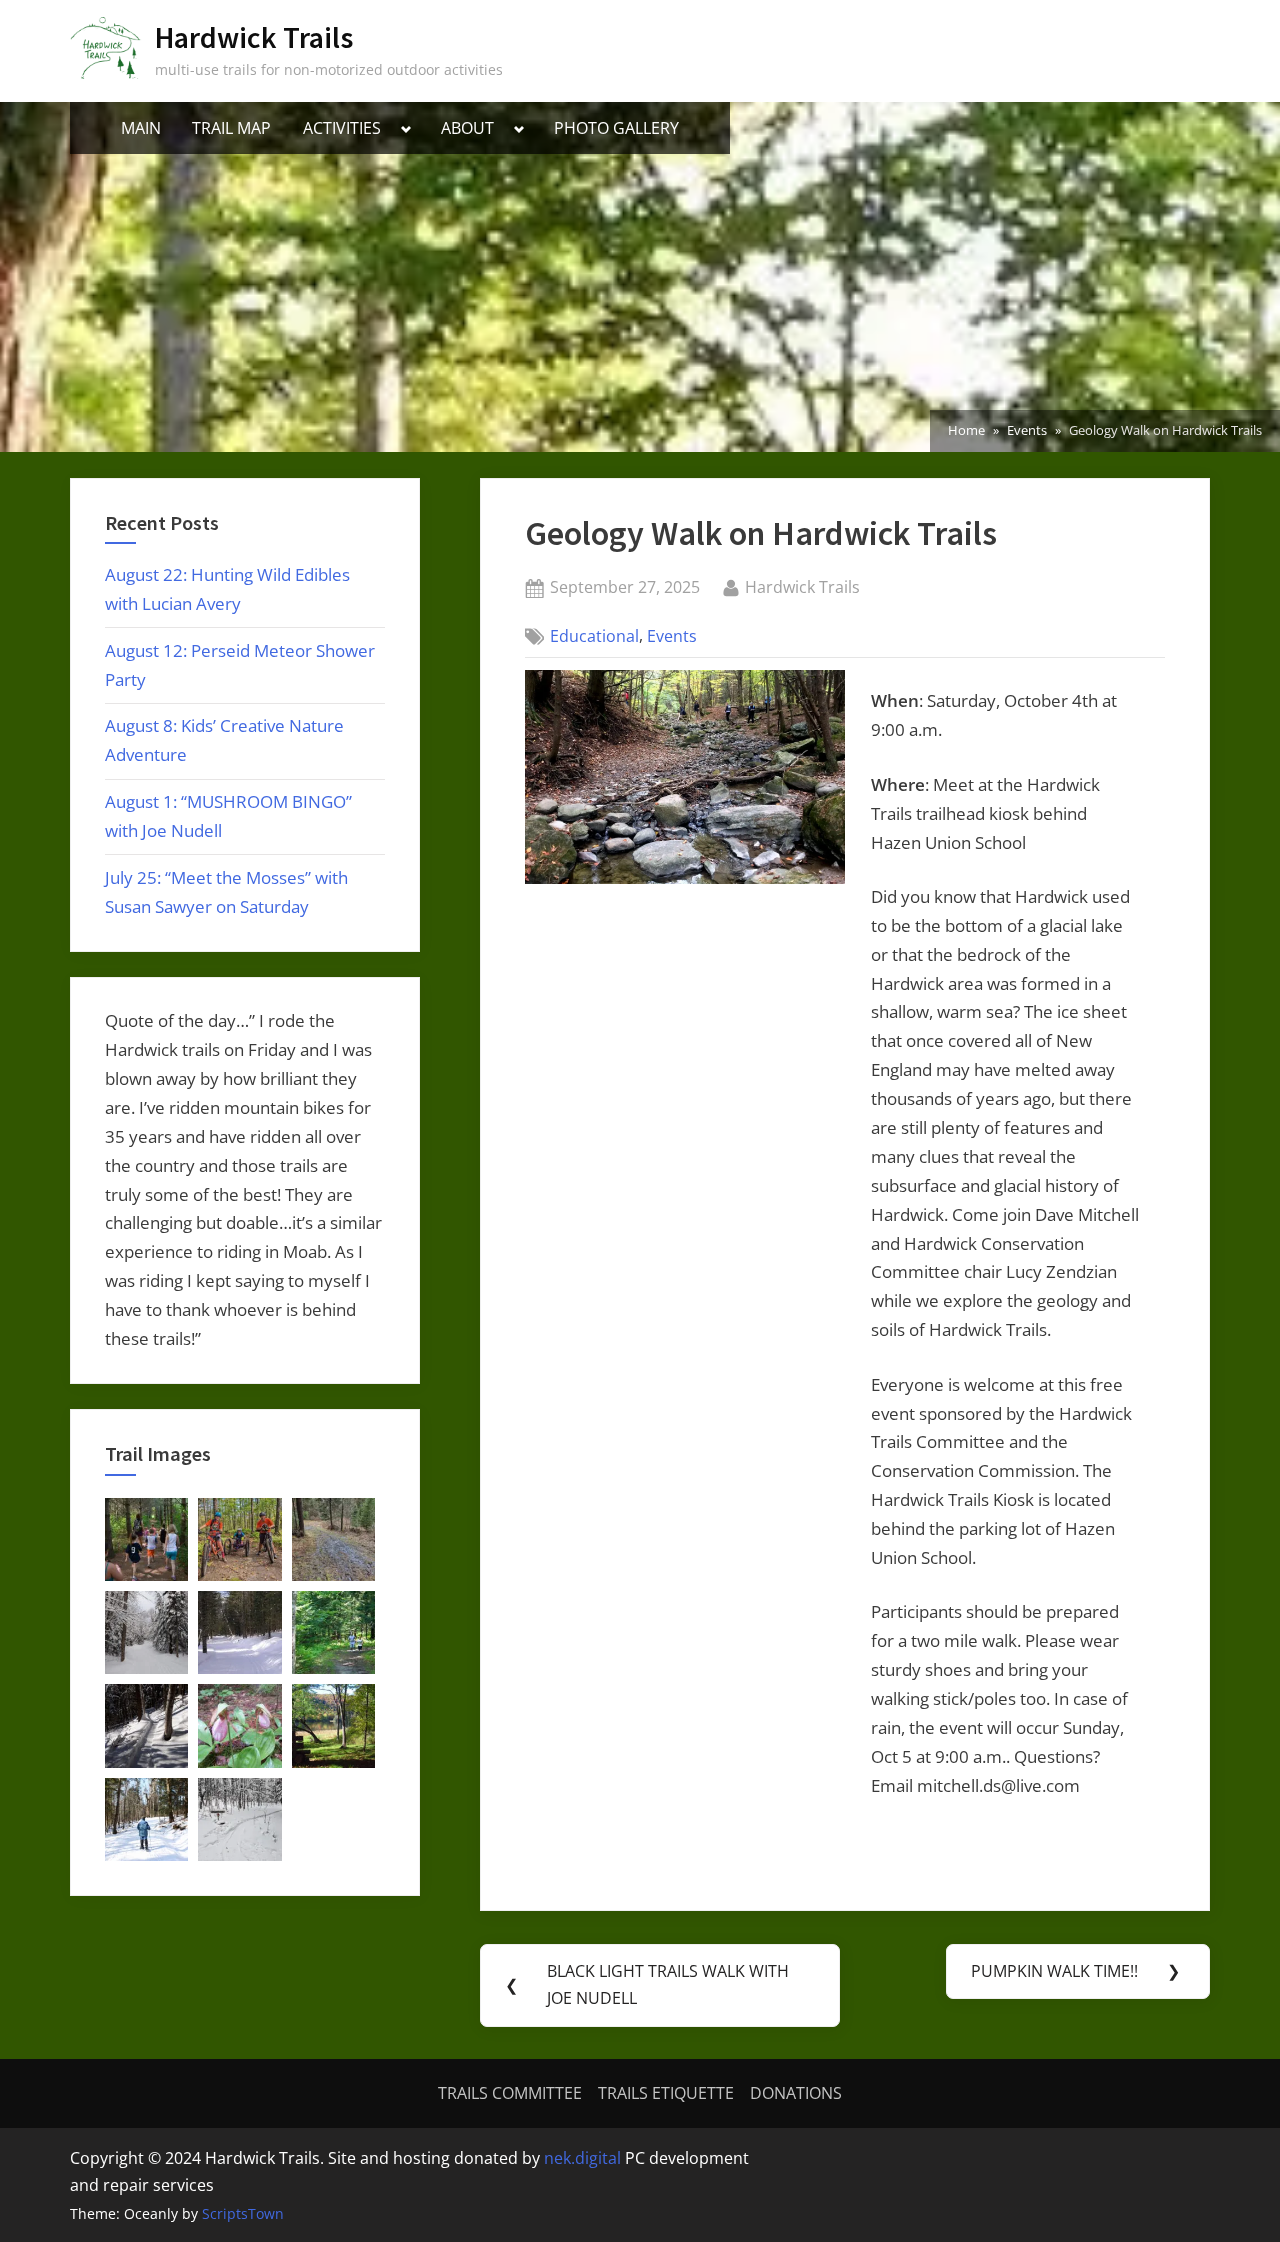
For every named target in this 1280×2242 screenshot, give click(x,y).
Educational (594, 636)
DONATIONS (796, 2093)
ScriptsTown (243, 2213)
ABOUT (467, 128)
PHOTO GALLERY (616, 128)
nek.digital (582, 2158)
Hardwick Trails (254, 37)
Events (672, 636)
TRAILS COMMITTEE (510, 2093)
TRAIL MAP (231, 128)
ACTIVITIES (342, 128)
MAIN (141, 128)
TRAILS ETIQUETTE (666, 2093)
